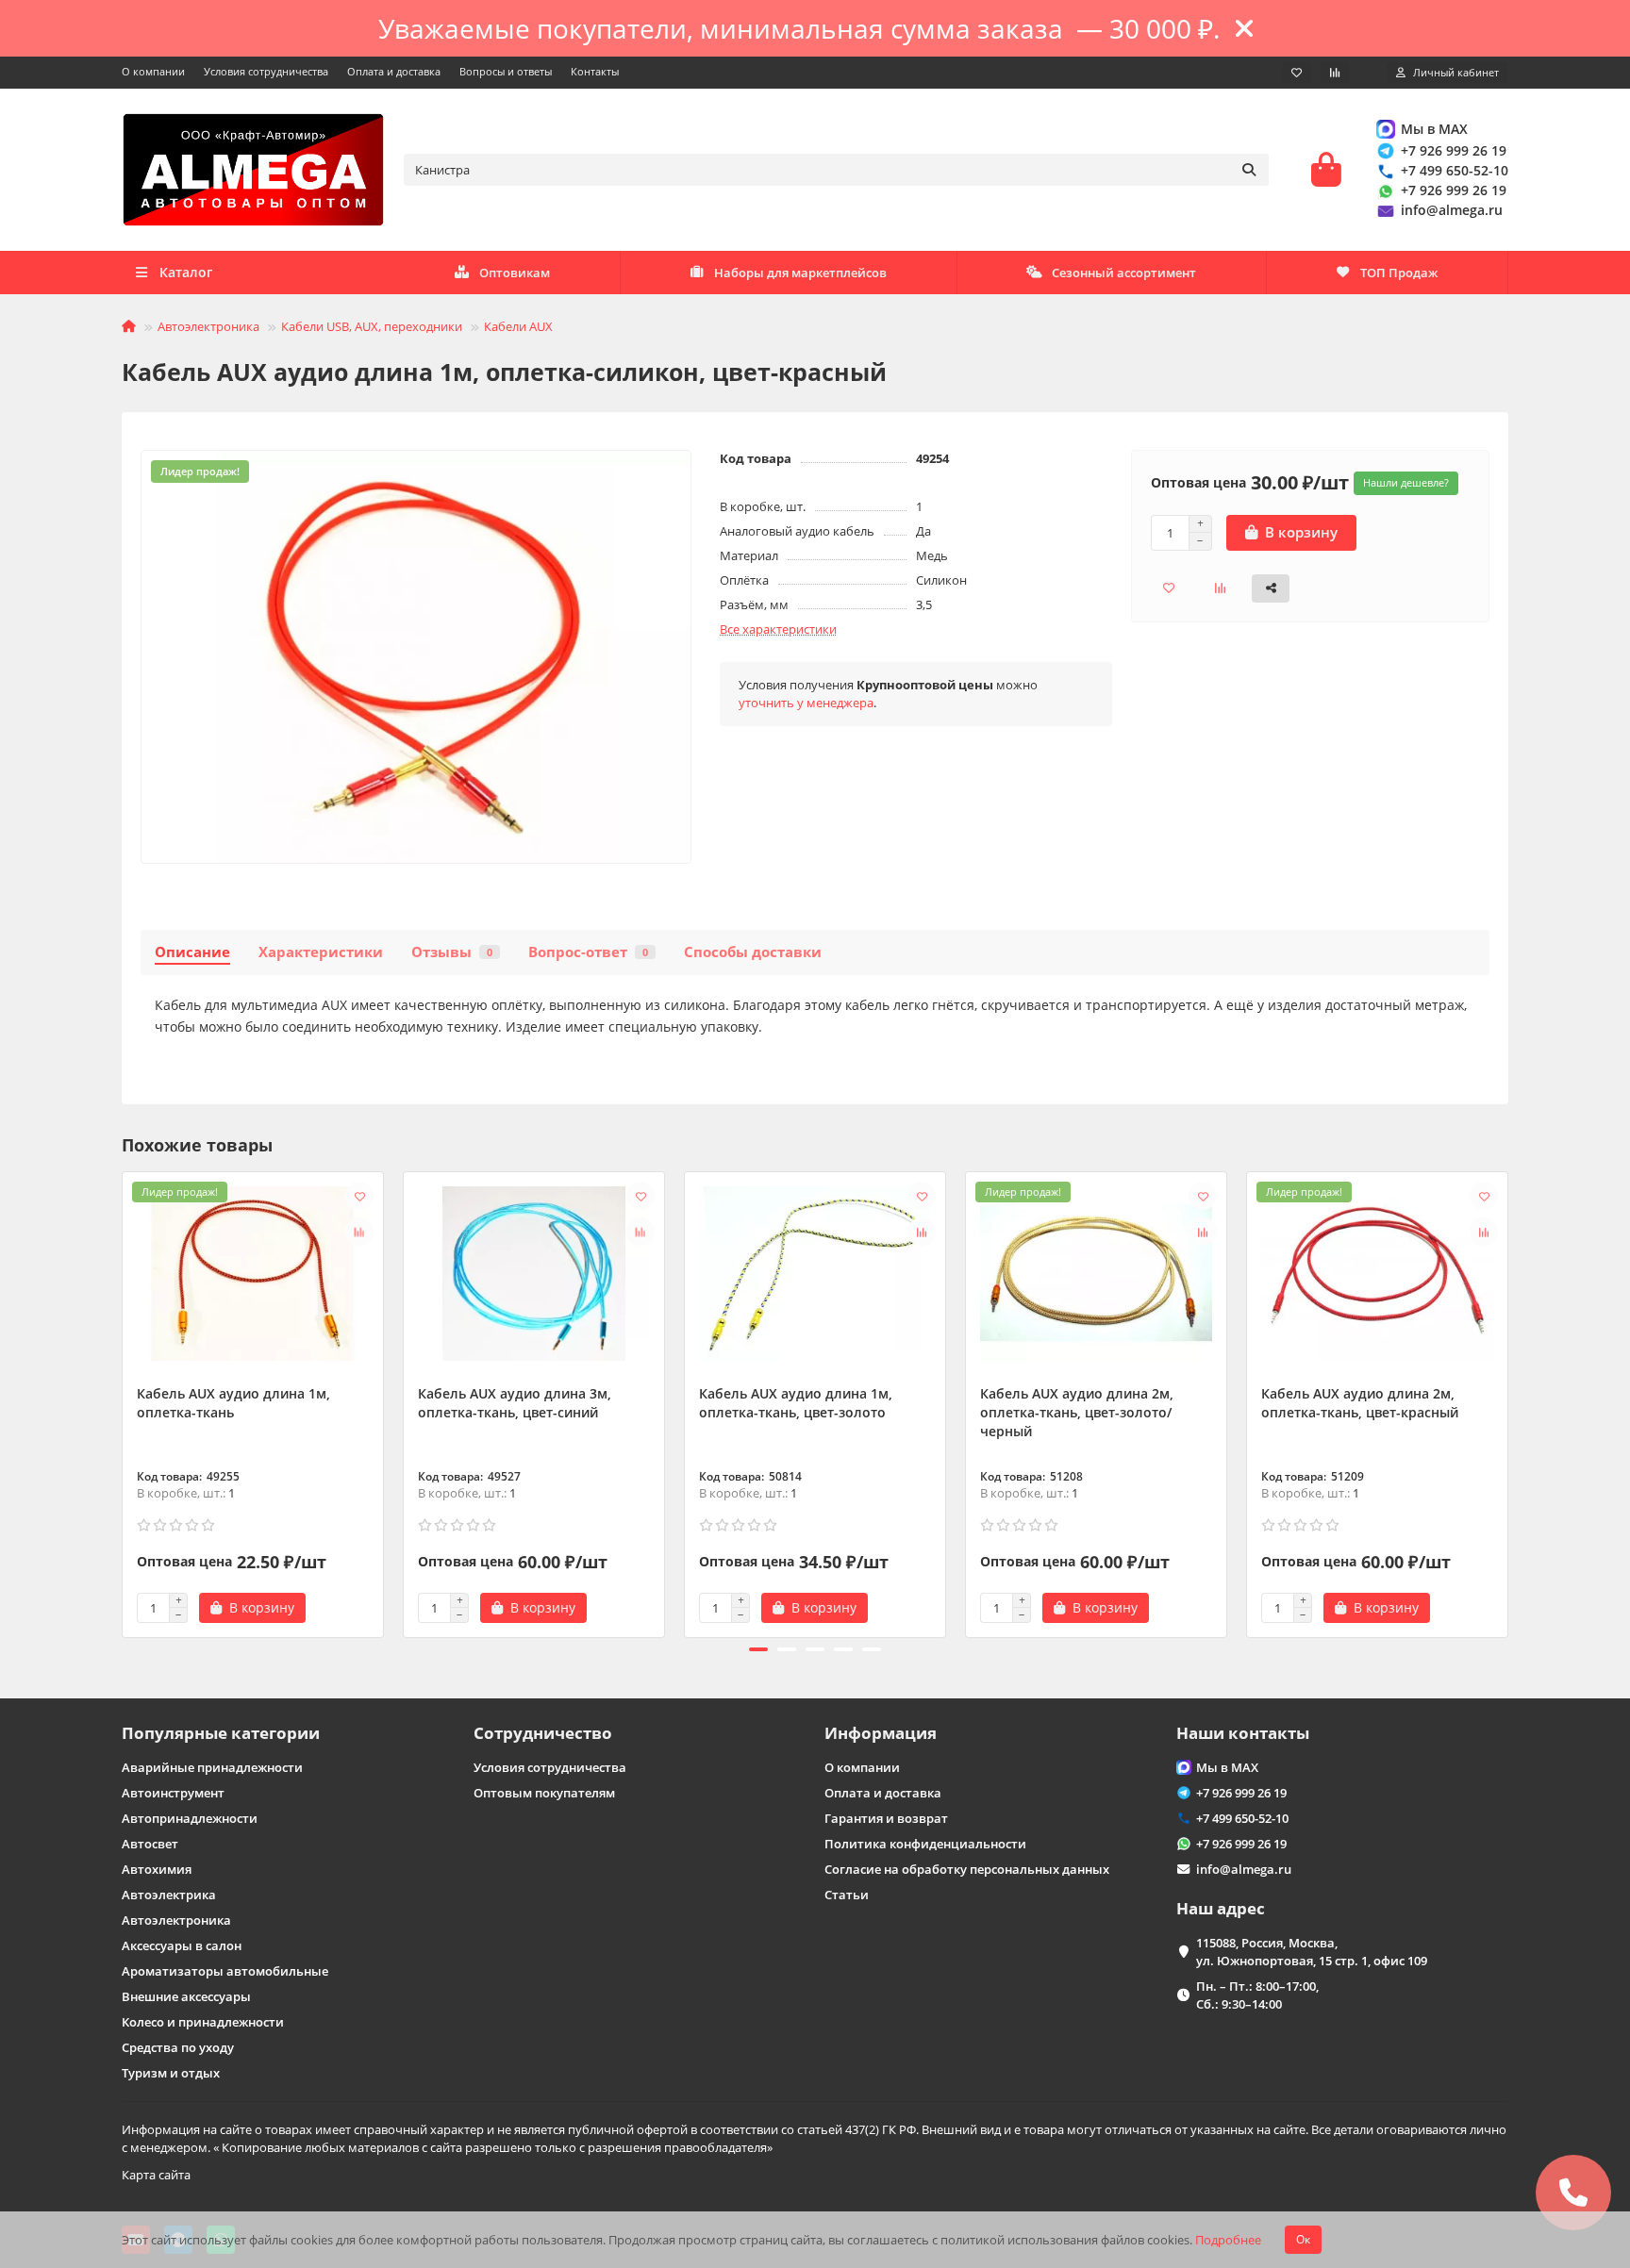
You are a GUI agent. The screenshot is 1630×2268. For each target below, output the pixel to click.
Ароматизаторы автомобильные (225, 1971)
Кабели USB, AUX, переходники (372, 326)
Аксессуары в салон (182, 1945)
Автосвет (150, 1844)
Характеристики (321, 952)
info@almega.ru (1452, 210)
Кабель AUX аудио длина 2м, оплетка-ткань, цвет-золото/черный (1077, 1412)
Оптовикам (515, 273)
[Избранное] (1297, 73)
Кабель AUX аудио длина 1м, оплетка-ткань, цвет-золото (796, 1403)
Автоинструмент (173, 1793)
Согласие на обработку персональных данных (967, 1869)
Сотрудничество (543, 1733)
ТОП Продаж (1399, 273)
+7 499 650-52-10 (1455, 170)
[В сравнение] (359, 1232)
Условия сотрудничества (266, 71)
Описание (192, 952)
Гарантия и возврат (886, 1818)
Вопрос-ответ (588, 952)
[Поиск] (1249, 170)
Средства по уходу (178, 2047)
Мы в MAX (1434, 129)
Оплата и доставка (394, 71)
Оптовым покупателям (544, 1793)
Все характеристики (778, 629)
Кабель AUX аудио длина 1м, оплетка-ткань (233, 1403)
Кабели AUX (518, 326)
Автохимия (157, 1869)
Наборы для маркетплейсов (800, 273)
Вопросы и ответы (506, 71)
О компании (153, 71)
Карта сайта (156, 2175)
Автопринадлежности (190, 1818)
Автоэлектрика (169, 1895)
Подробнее (1228, 2240)
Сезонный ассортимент (1124, 273)
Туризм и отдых (171, 2073)
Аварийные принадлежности (212, 1767)
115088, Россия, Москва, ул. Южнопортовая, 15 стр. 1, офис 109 (1312, 1952)
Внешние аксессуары (186, 1996)
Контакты (595, 71)
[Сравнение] (1335, 73)
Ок (1303, 2239)
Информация (881, 1733)
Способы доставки (753, 952)
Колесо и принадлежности (203, 2022)
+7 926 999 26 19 (1454, 150)
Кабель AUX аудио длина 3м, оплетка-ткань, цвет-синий (515, 1403)
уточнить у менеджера (806, 703)
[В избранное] (359, 1196)
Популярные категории (221, 1733)
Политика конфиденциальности (925, 1844)
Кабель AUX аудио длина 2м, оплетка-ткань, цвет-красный (1360, 1403)
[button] (124, 1402)
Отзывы (452, 952)
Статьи (847, 1895)
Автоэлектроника (208, 326)
